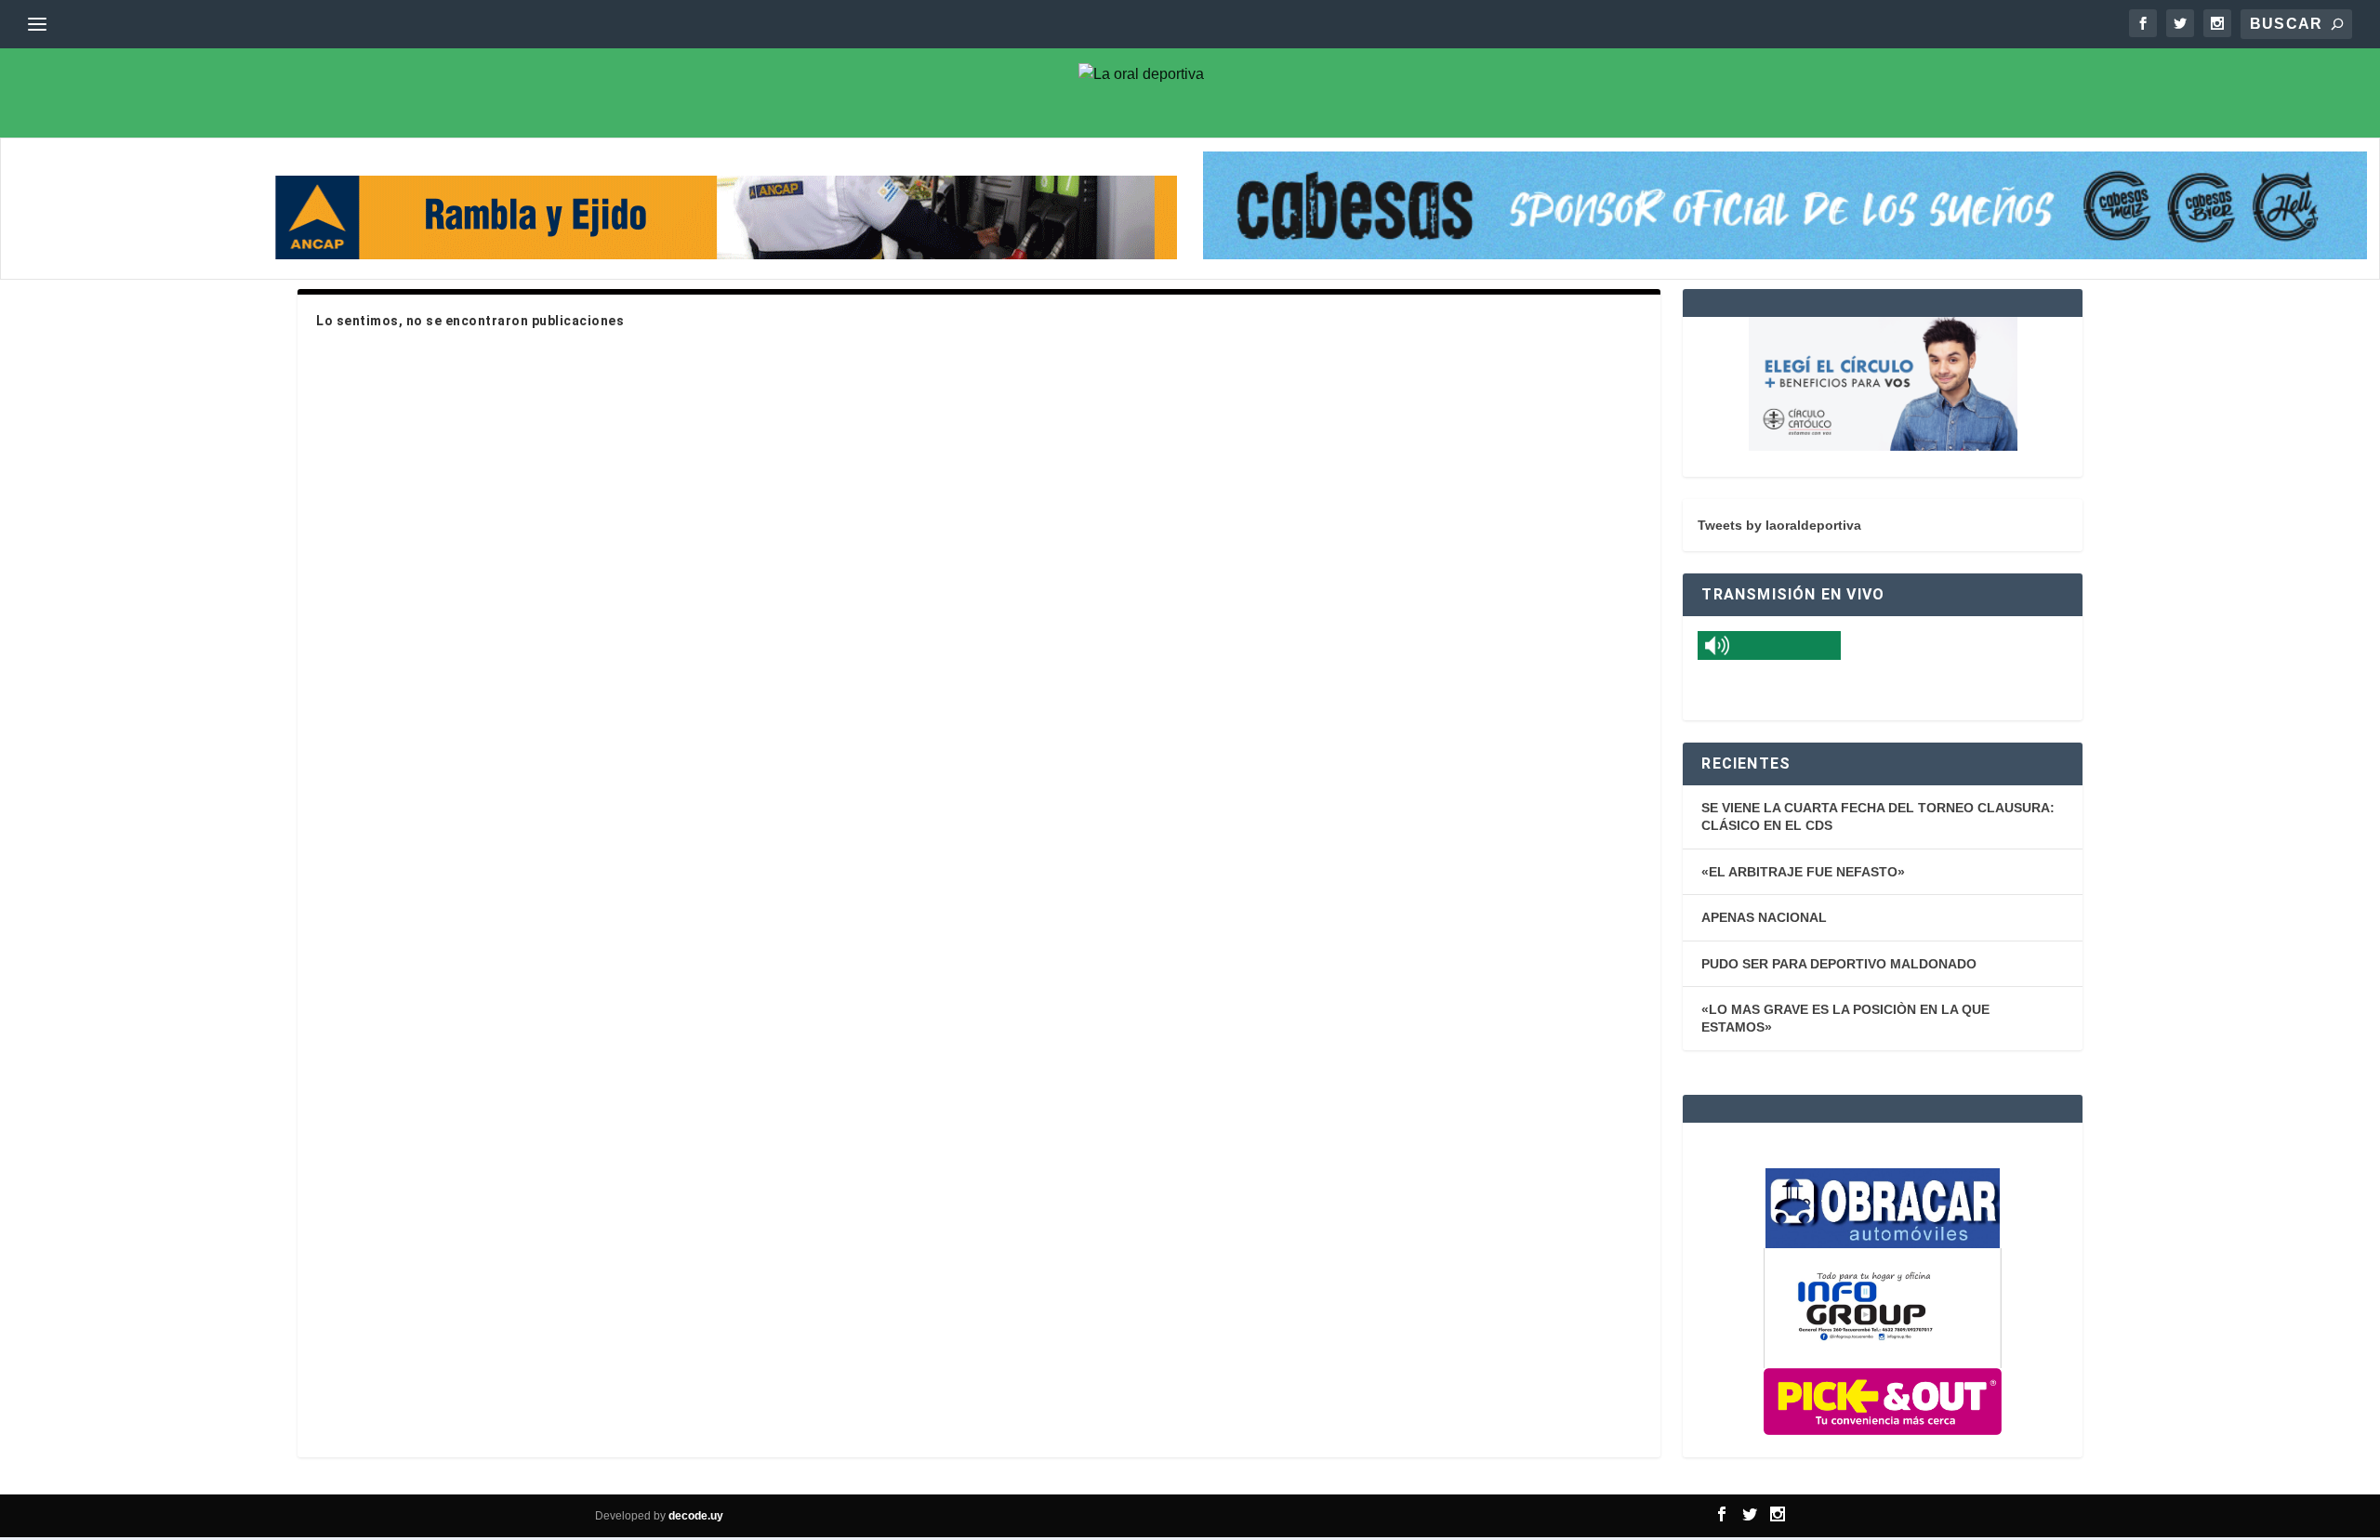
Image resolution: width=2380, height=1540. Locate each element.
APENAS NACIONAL (1764, 917)
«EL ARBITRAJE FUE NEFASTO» (1803, 872)
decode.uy (696, 1516)
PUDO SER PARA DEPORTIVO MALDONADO (1839, 964)
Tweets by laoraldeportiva (1779, 525)
